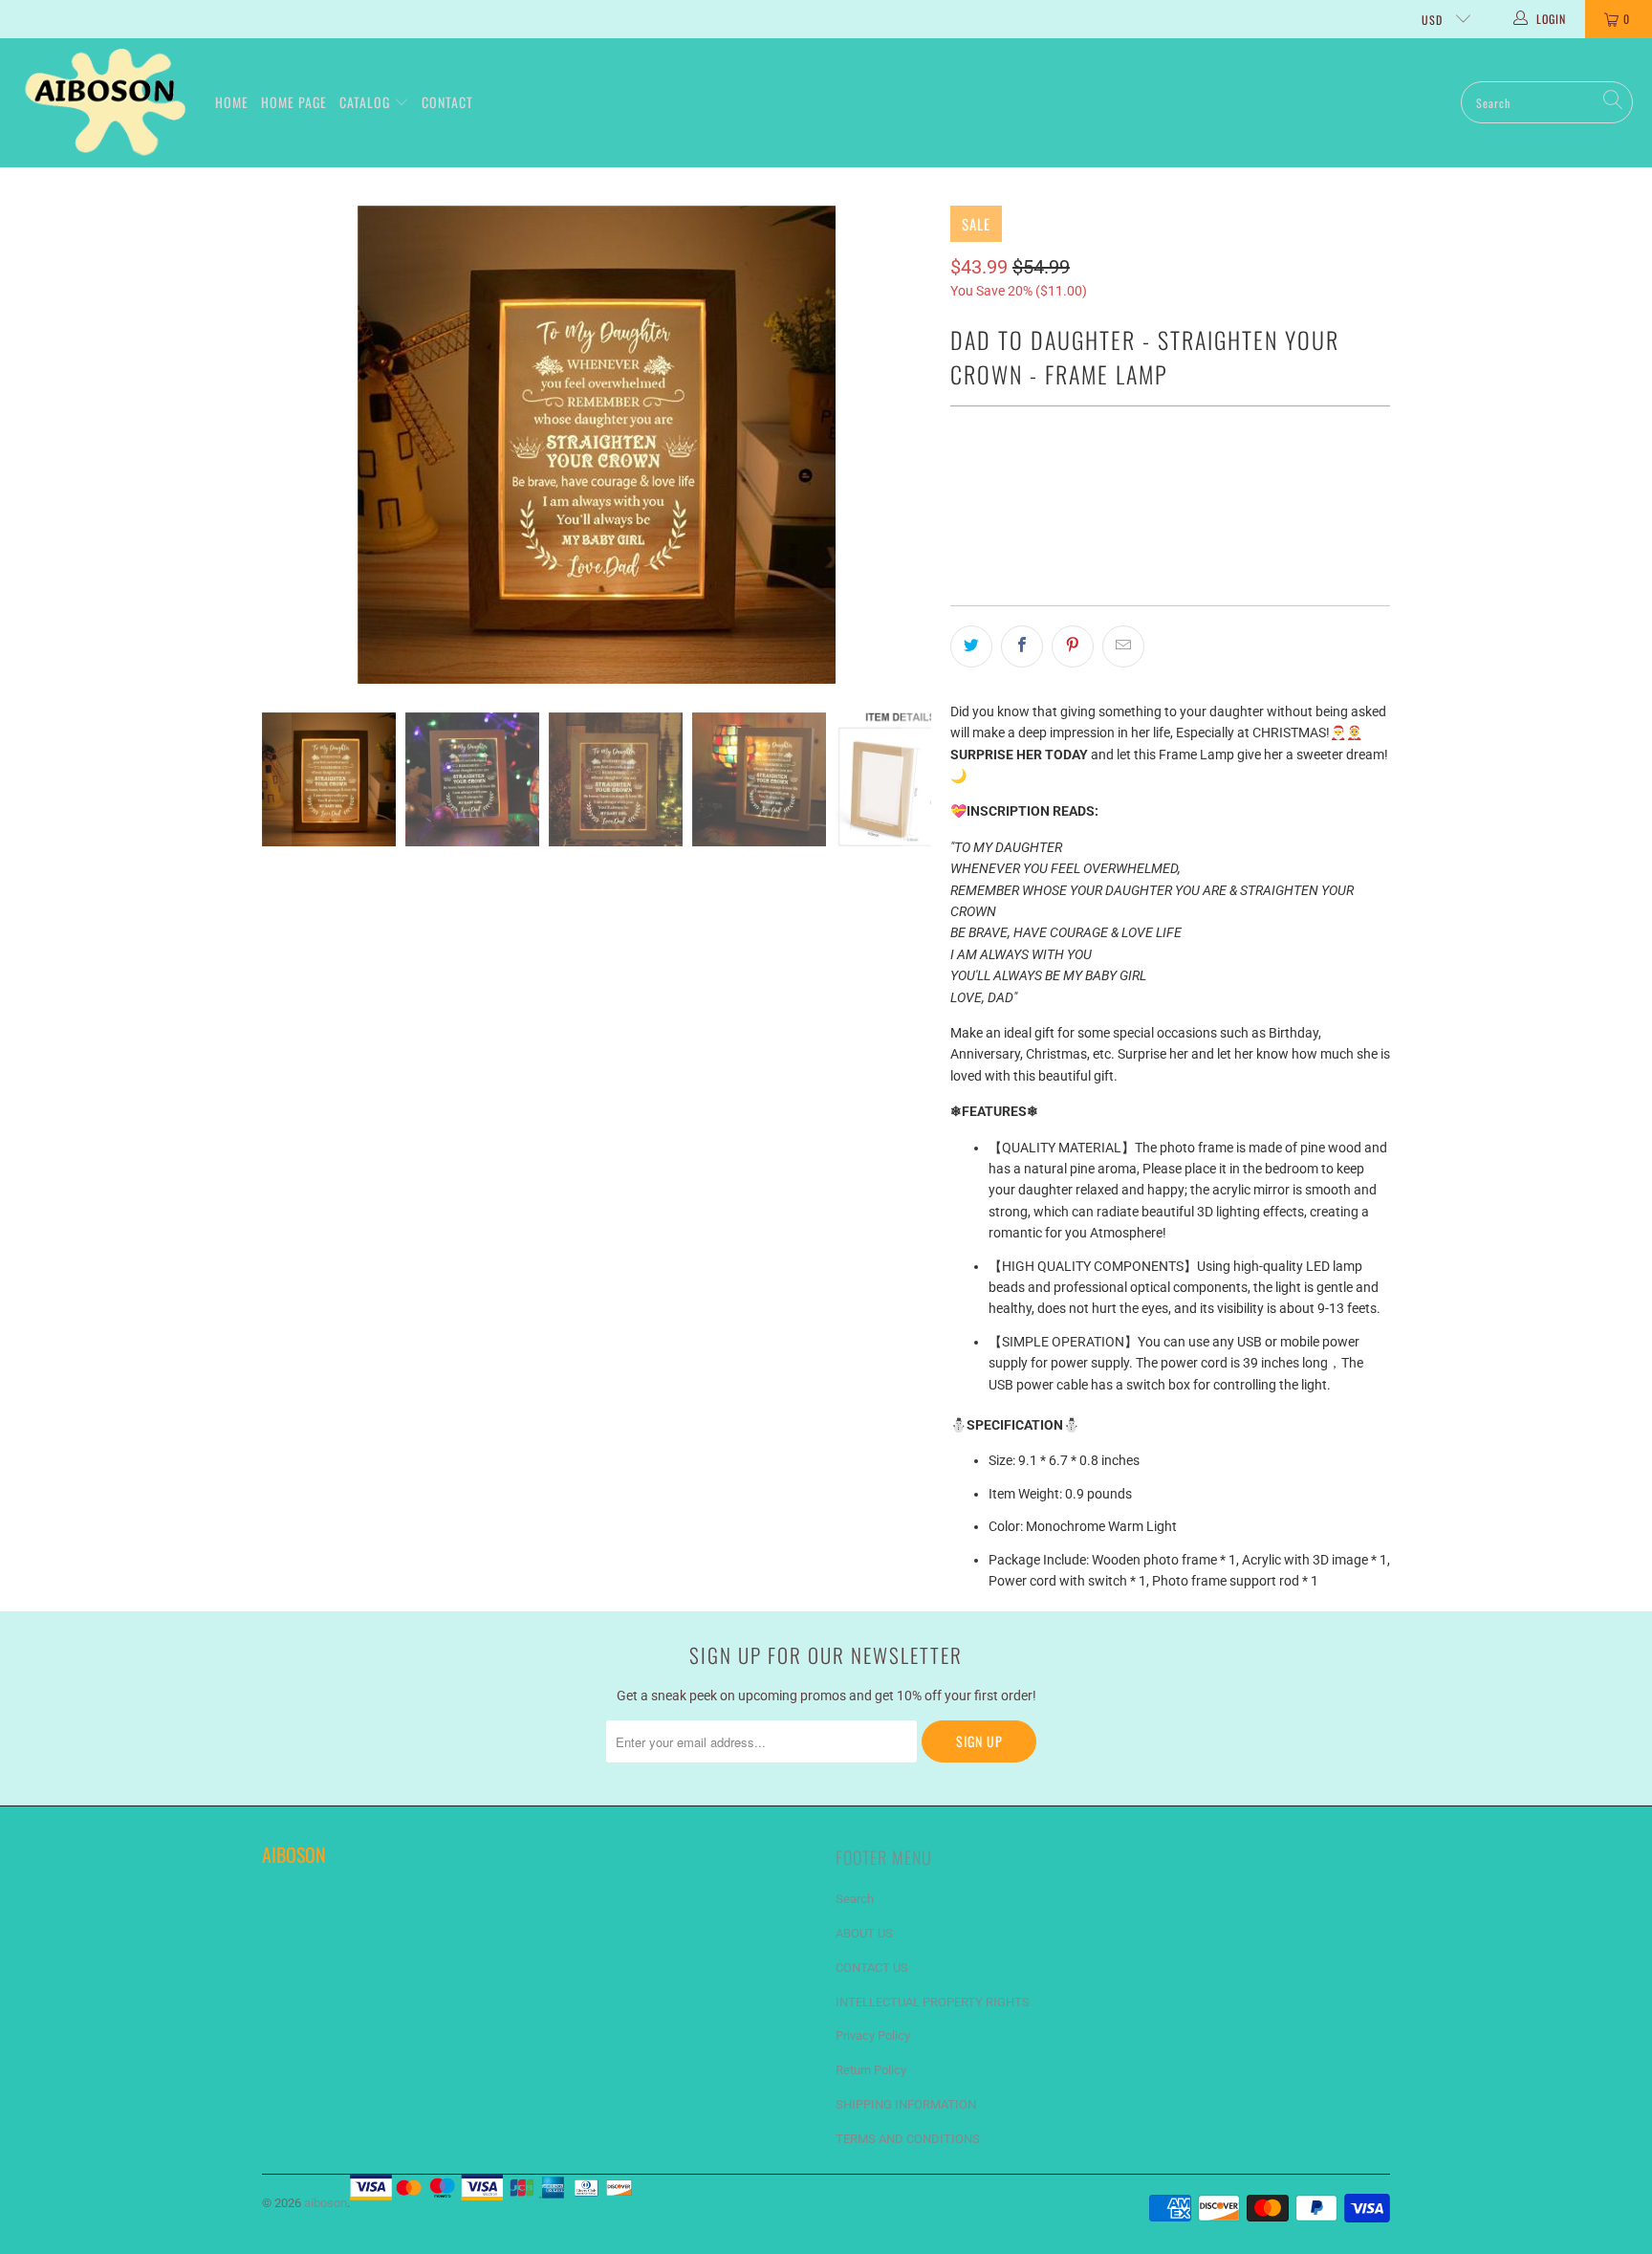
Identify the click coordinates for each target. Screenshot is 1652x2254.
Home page (294, 102)
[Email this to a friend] (1123, 646)
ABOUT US (864, 1933)
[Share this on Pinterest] (1073, 646)
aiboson (326, 2203)
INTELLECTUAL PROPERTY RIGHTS (933, 2002)
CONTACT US (872, 1968)
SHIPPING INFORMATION (906, 2104)
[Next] (917, 445)
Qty (960, 436)
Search (855, 1899)
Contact (447, 102)
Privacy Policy (873, 2035)
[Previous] (276, 445)
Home (232, 102)
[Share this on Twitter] (971, 646)
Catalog (367, 102)
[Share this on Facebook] (1022, 646)
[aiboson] (108, 103)
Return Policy (871, 2070)
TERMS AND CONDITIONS (908, 2139)
